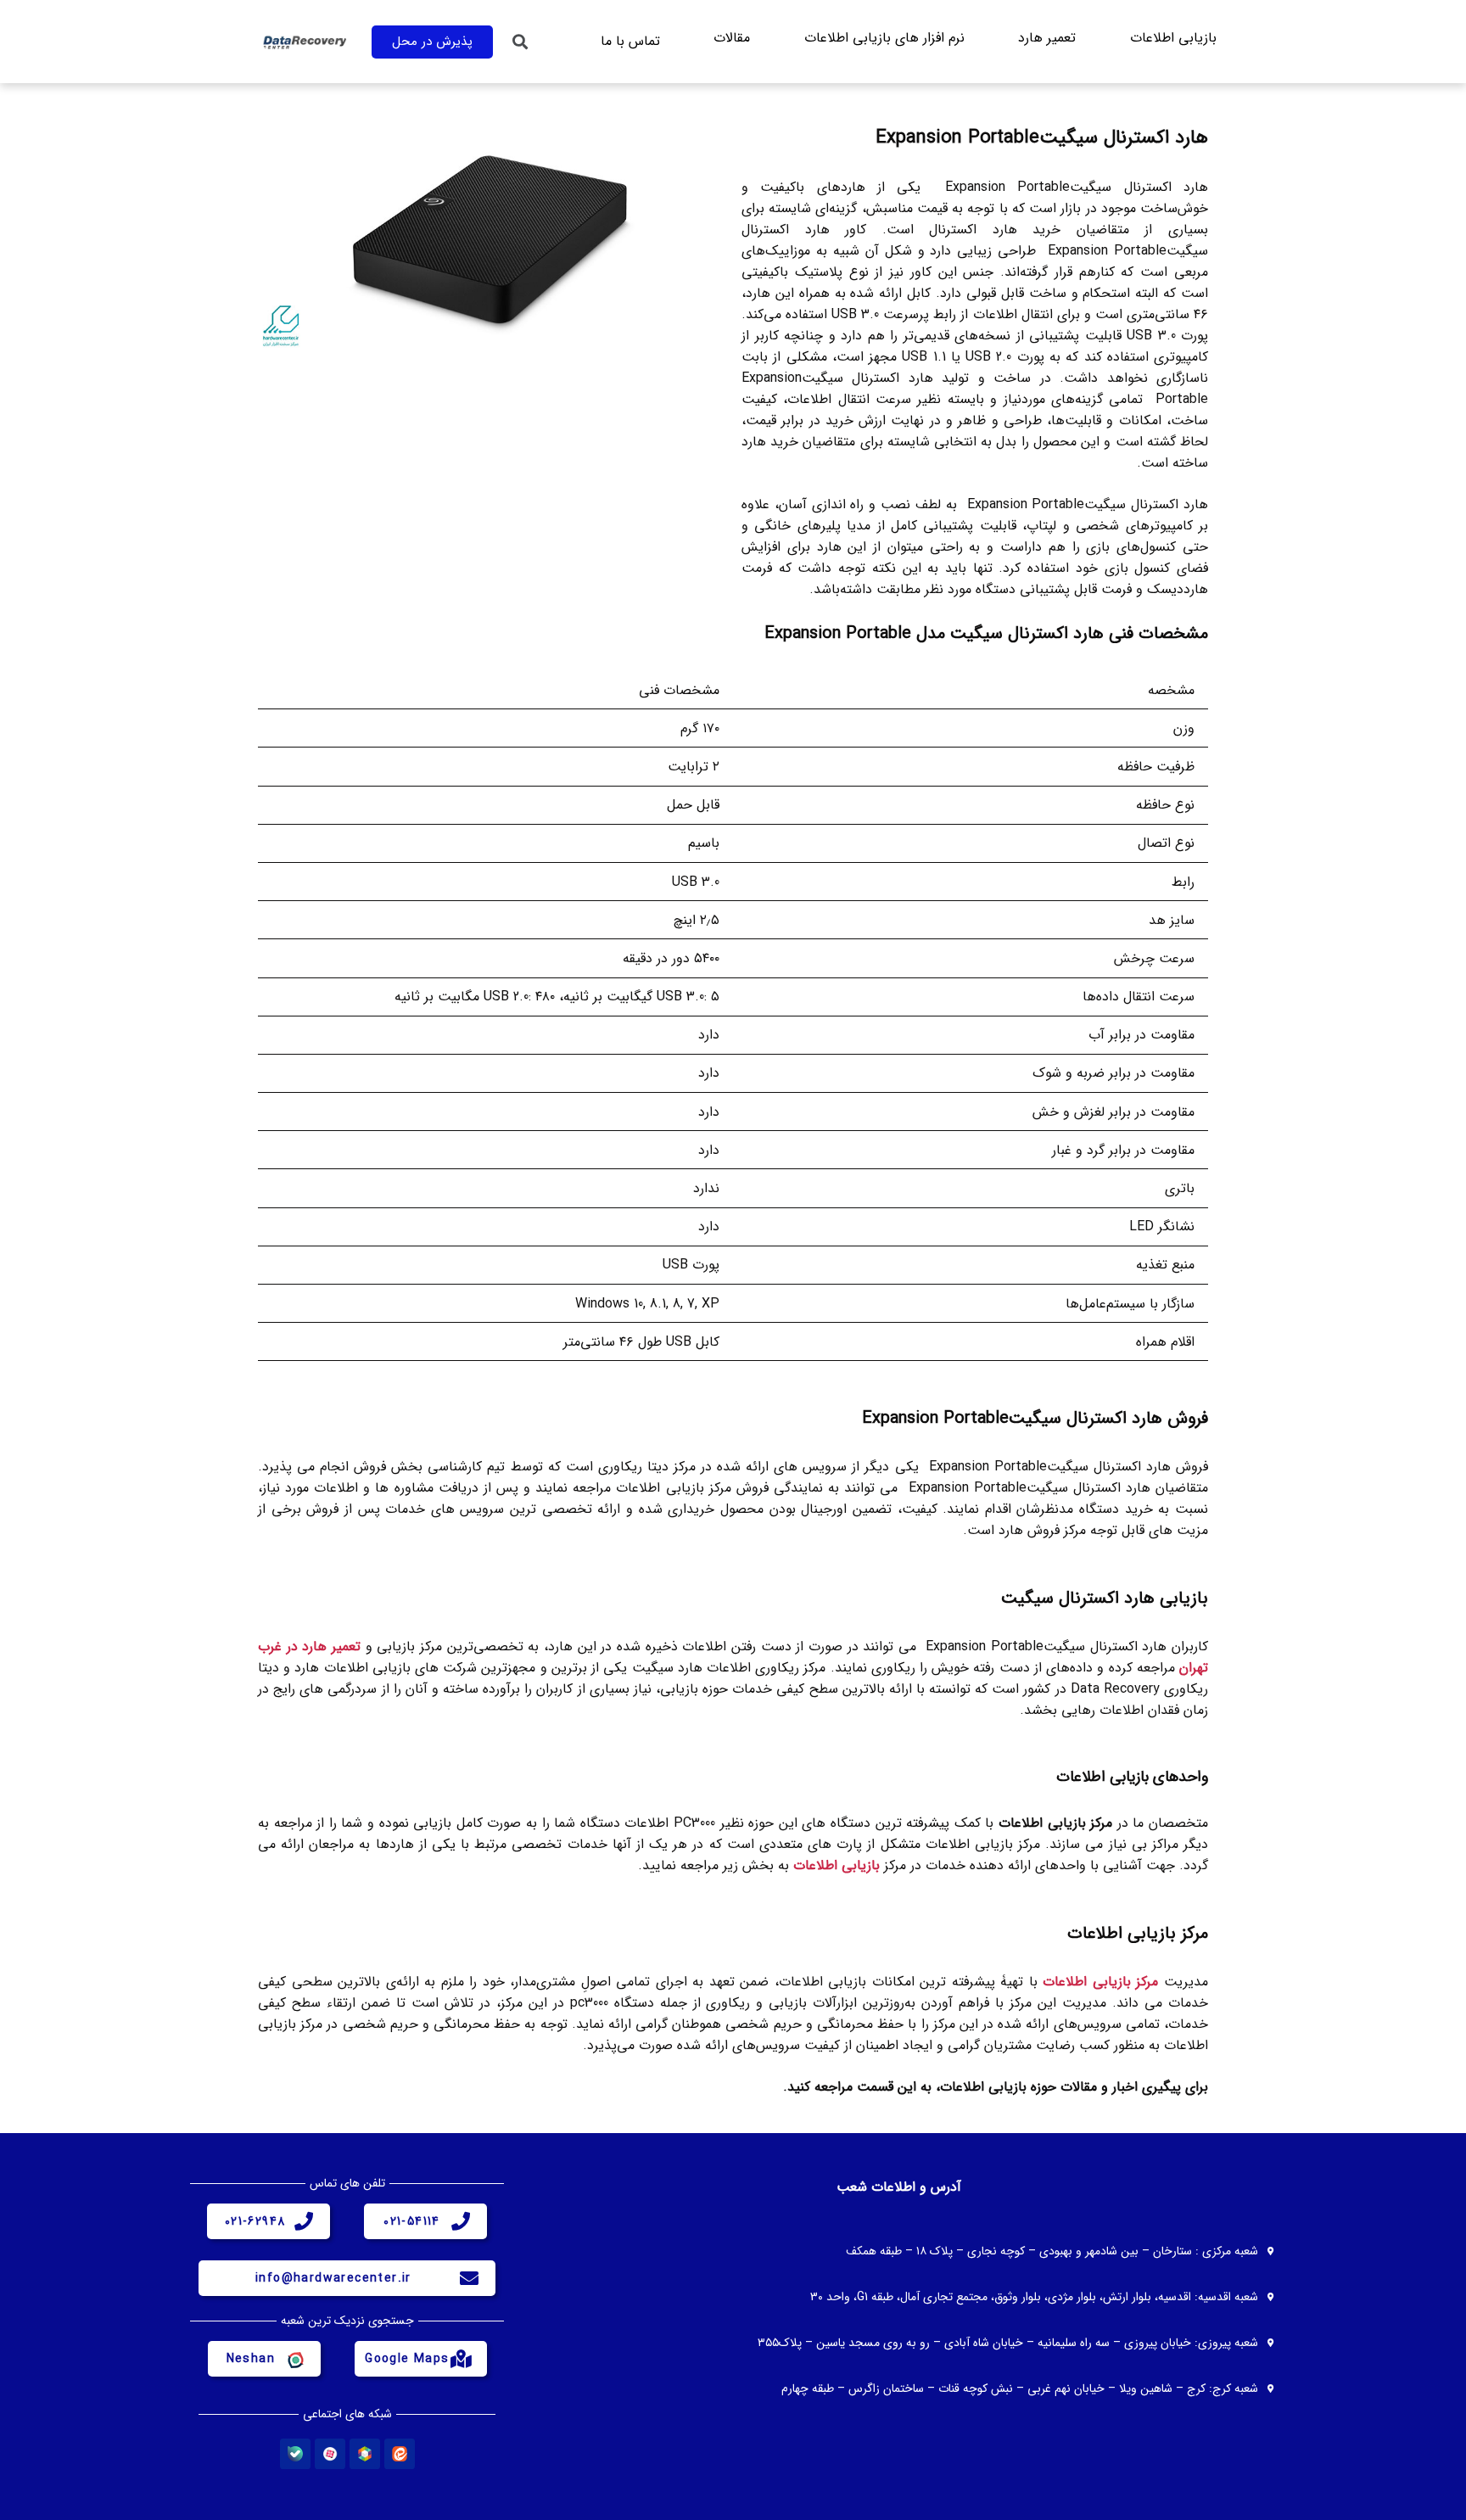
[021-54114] (461, 2221)
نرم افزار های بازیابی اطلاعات (884, 38)
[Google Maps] (461, 2359)
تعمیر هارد (1047, 38)
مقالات (732, 38)
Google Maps (407, 2359)
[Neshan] (294, 2359)
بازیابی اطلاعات (1173, 38)
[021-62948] (304, 2221)
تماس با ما (630, 41)
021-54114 (412, 2221)
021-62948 (255, 2221)
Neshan (251, 2359)
